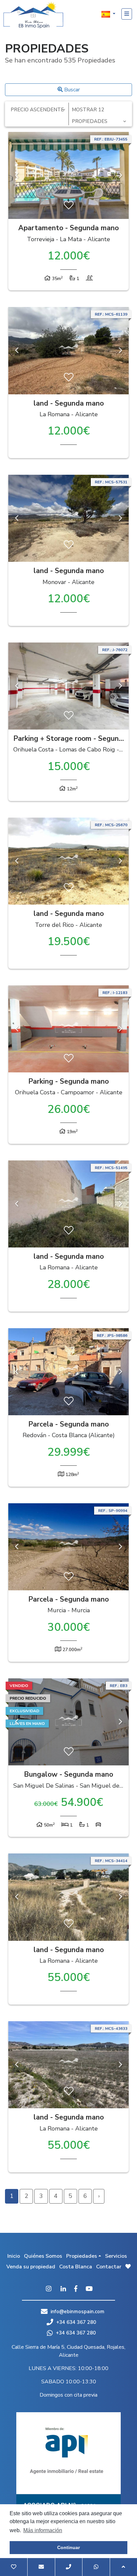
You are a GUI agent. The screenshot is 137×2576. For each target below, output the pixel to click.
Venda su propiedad (31, 2267)
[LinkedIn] (63, 2289)
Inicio (14, 2256)
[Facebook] (76, 2289)
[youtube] (89, 2289)
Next (120, 175)
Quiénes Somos (43, 2256)
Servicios (116, 2256)
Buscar (71, 90)
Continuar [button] (68, 2547)
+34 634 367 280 (75, 2322)
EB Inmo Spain (33, 15)
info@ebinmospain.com (77, 2312)
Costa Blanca (76, 2267)
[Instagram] (49, 2289)
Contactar (109, 2267)
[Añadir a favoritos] (69, 206)
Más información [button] (43, 2530)
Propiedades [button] (82, 2256)
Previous (17, 175)
